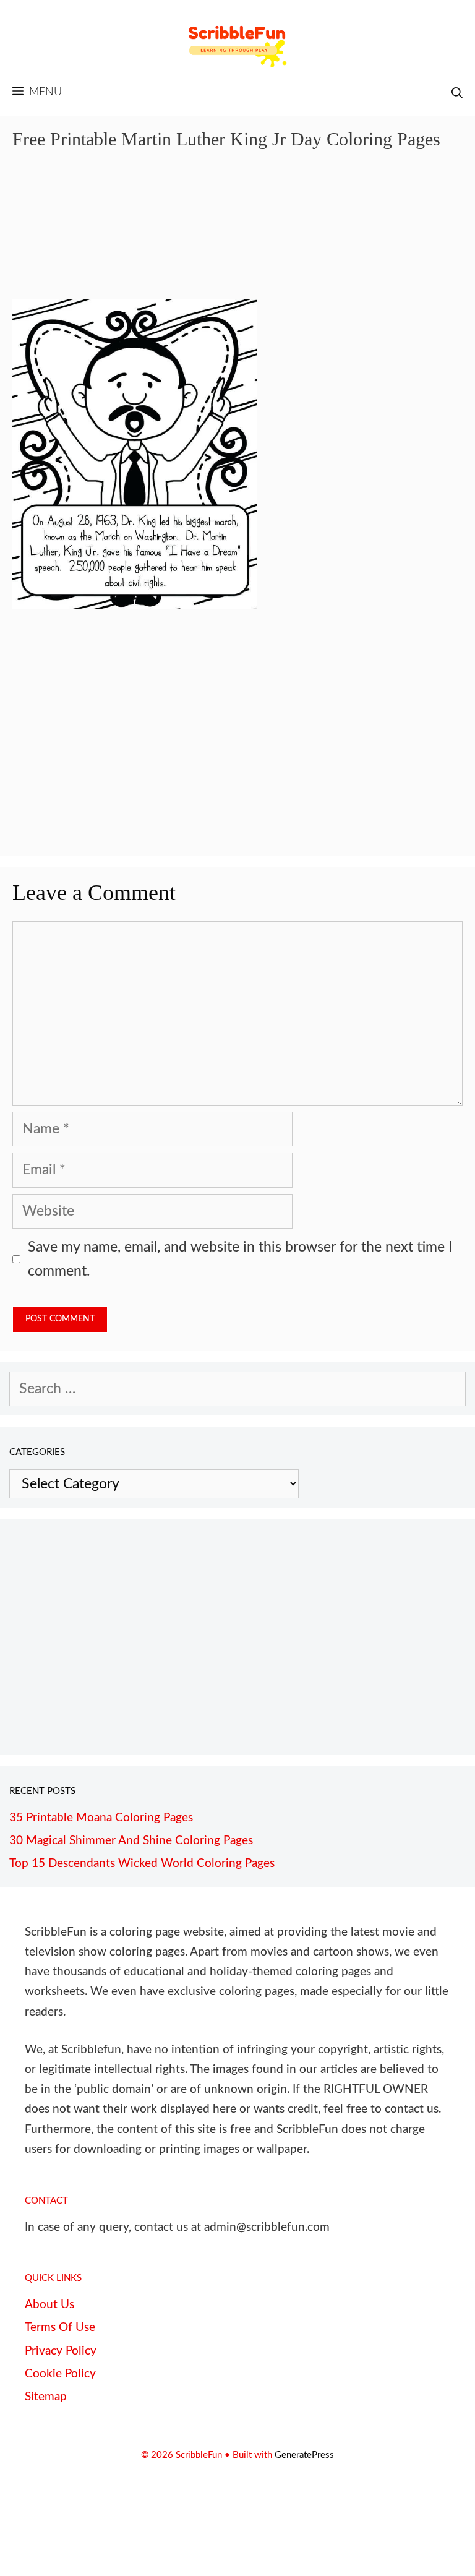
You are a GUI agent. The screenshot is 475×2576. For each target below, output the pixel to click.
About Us (49, 2305)
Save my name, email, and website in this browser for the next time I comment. (240, 1259)
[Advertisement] (237, 234)
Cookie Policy (60, 2374)
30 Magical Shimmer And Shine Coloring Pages (131, 1841)
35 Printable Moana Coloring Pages (101, 1818)
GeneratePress (304, 2455)
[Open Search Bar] (457, 94)
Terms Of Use (60, 2328)
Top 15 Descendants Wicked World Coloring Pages (142, 1864)
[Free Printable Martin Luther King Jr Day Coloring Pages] (135, 604)
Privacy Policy (61, 2351)
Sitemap (46, 2397)
